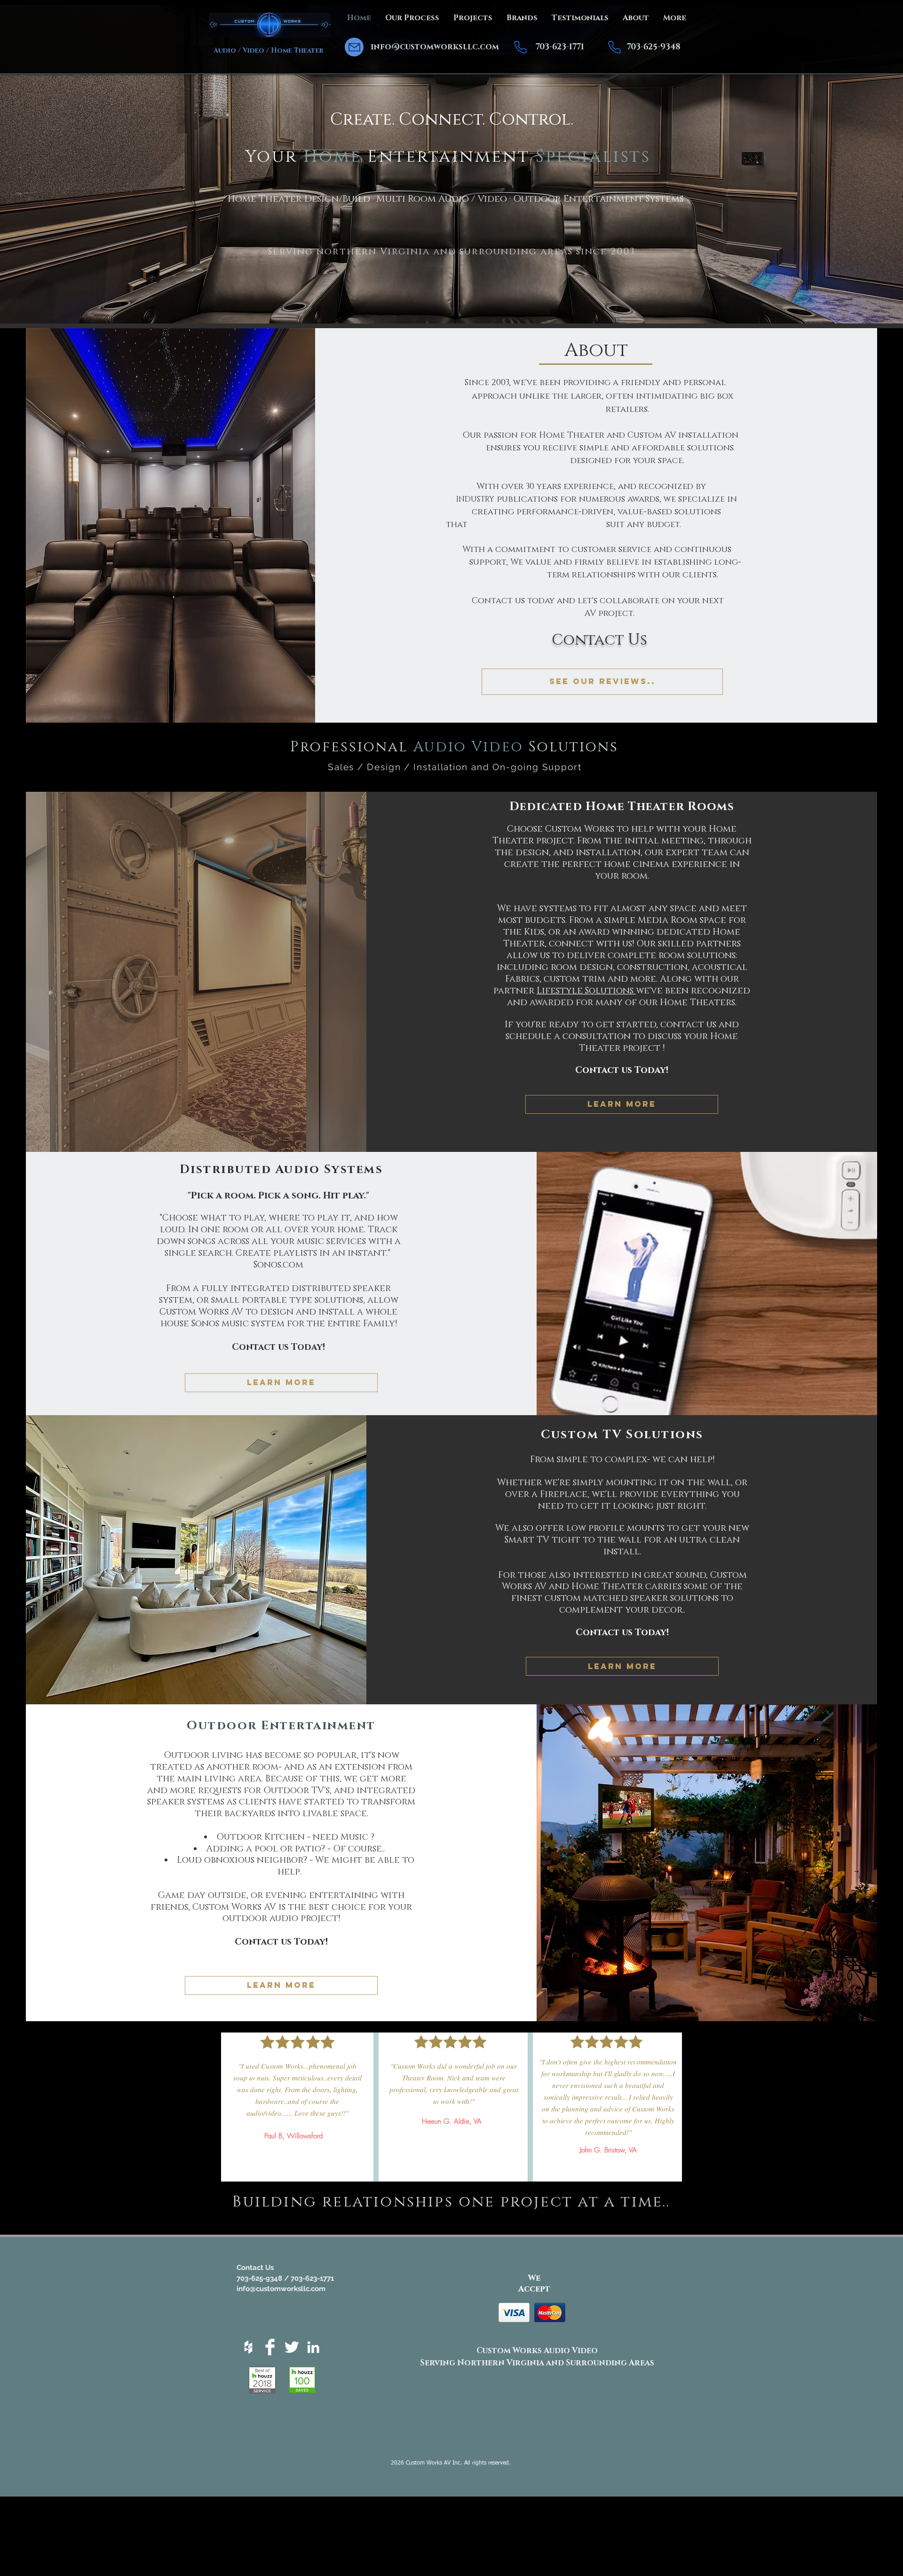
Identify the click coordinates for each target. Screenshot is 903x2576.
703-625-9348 (654, 47)
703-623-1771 (560, 47)
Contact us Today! (622, 1070)
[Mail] (354, 47)
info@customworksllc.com (435, 47)
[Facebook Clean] (270, 2347)
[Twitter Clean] (292, 2347)
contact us (688, 1025)
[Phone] (520, 47)
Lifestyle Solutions (586, 991)
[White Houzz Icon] (248, 2347)
